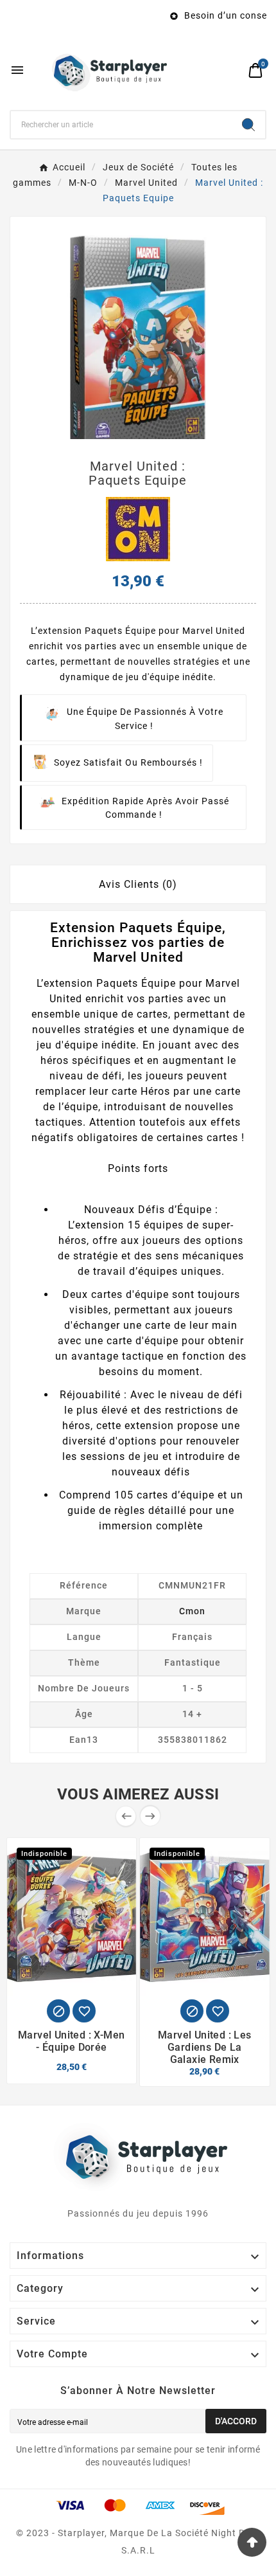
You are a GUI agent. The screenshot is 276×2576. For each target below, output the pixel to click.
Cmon (192, 1611)
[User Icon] (231, 70)
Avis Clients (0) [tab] (138, 884)
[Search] (248, 125)
